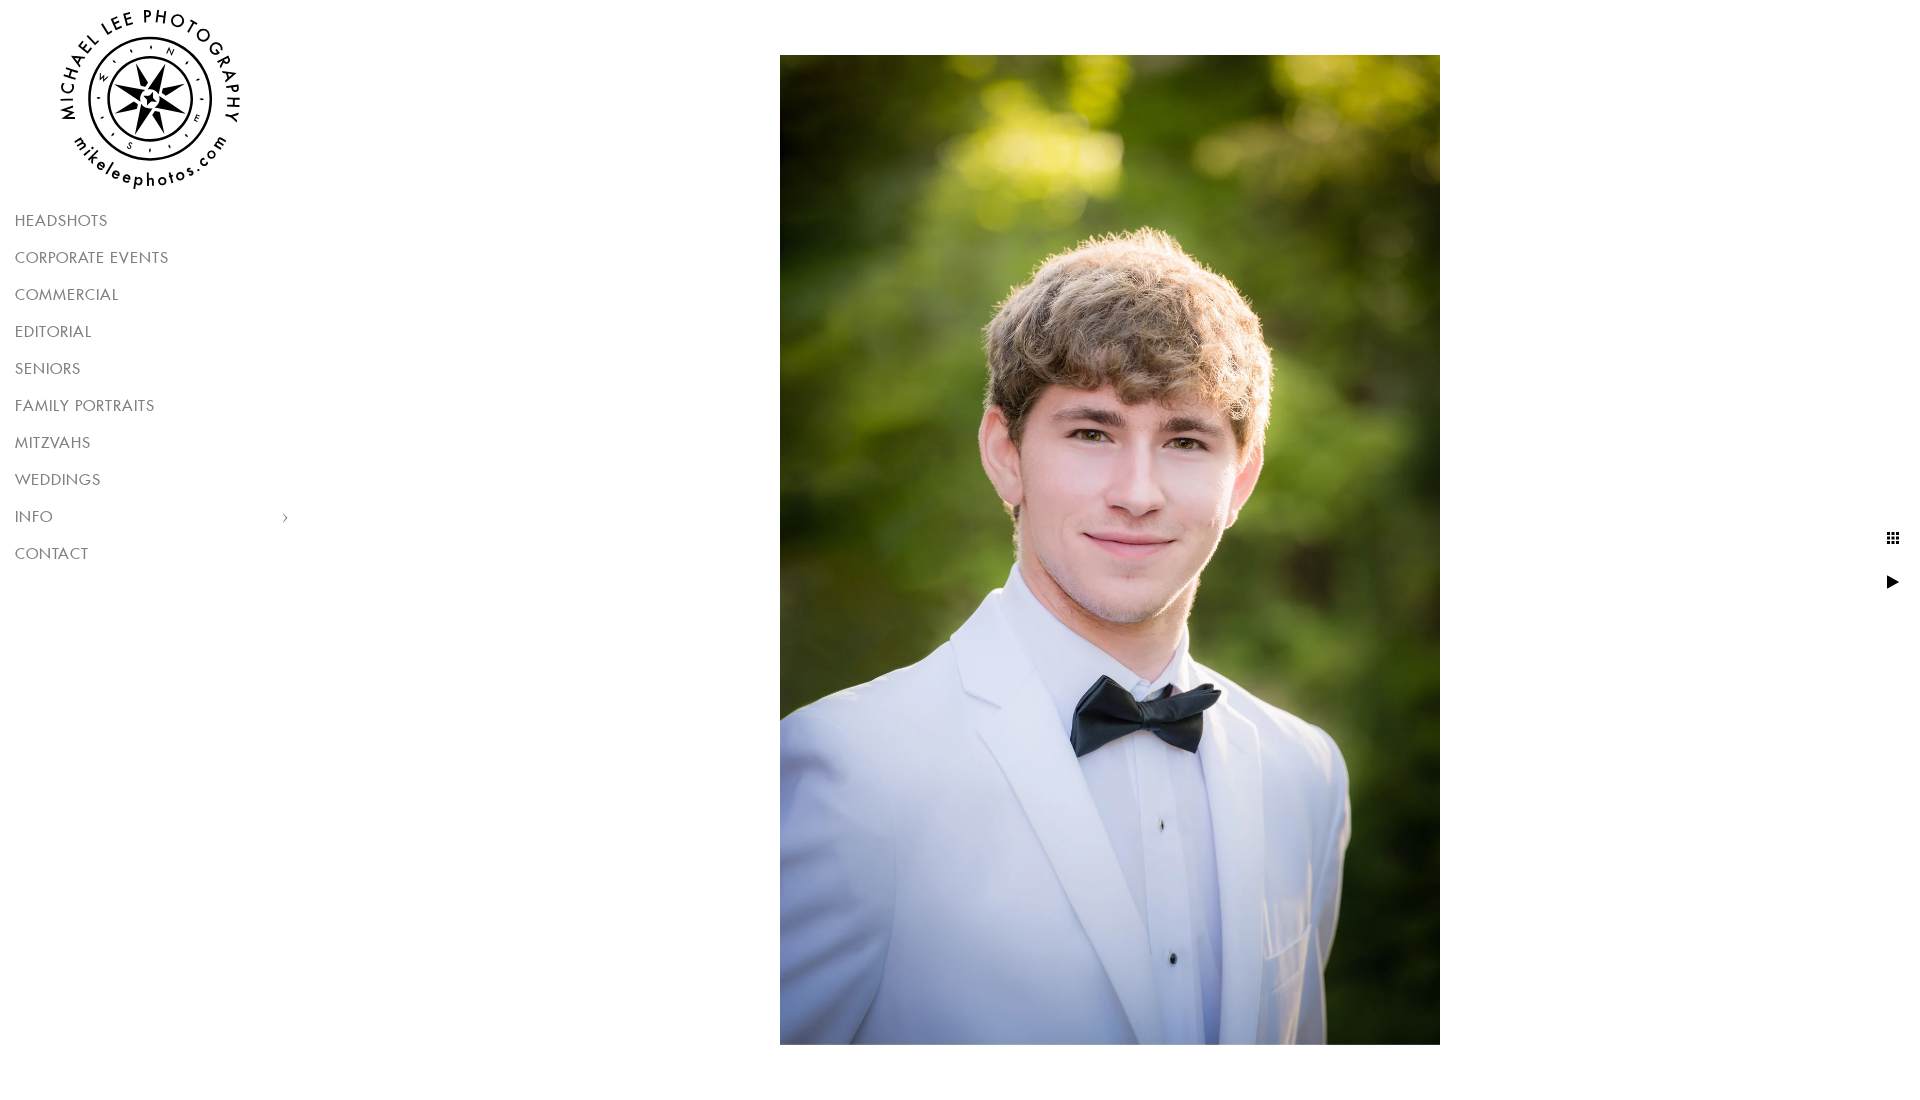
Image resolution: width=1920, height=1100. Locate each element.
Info (34, 517)
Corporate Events (92, 258)
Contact (52, 554)
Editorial (53, 332)
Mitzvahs (53, 443)
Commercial (67, 295)
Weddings (58, 480)
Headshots (61, 221)
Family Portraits (85, 406)
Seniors (48, 369)
